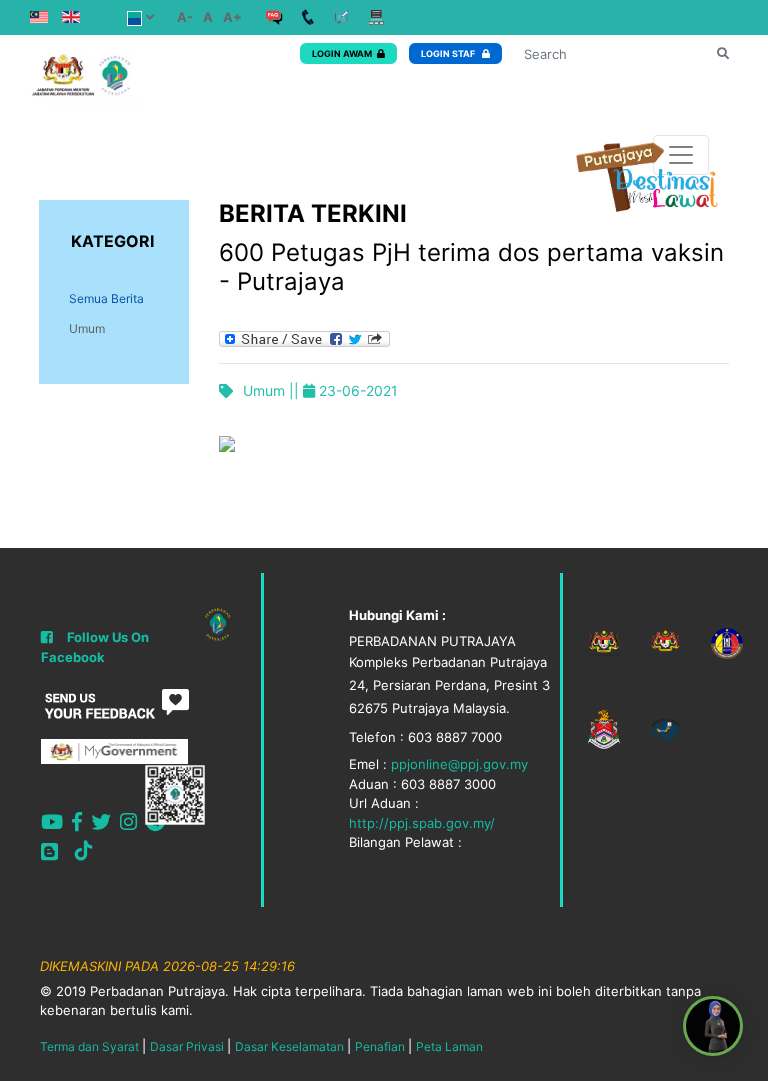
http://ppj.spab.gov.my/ (422, 823)
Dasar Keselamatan (289, 1046)
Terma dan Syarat (89, 1046)
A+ (232, 17)
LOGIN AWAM (342, 53)
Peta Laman (449, 1046)
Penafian (380, 1046)
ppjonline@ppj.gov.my (459, 764)
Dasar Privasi (187, 1046)
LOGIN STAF (449, 53)
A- (185, 17)
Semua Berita (106, 298)
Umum (87, 328)
